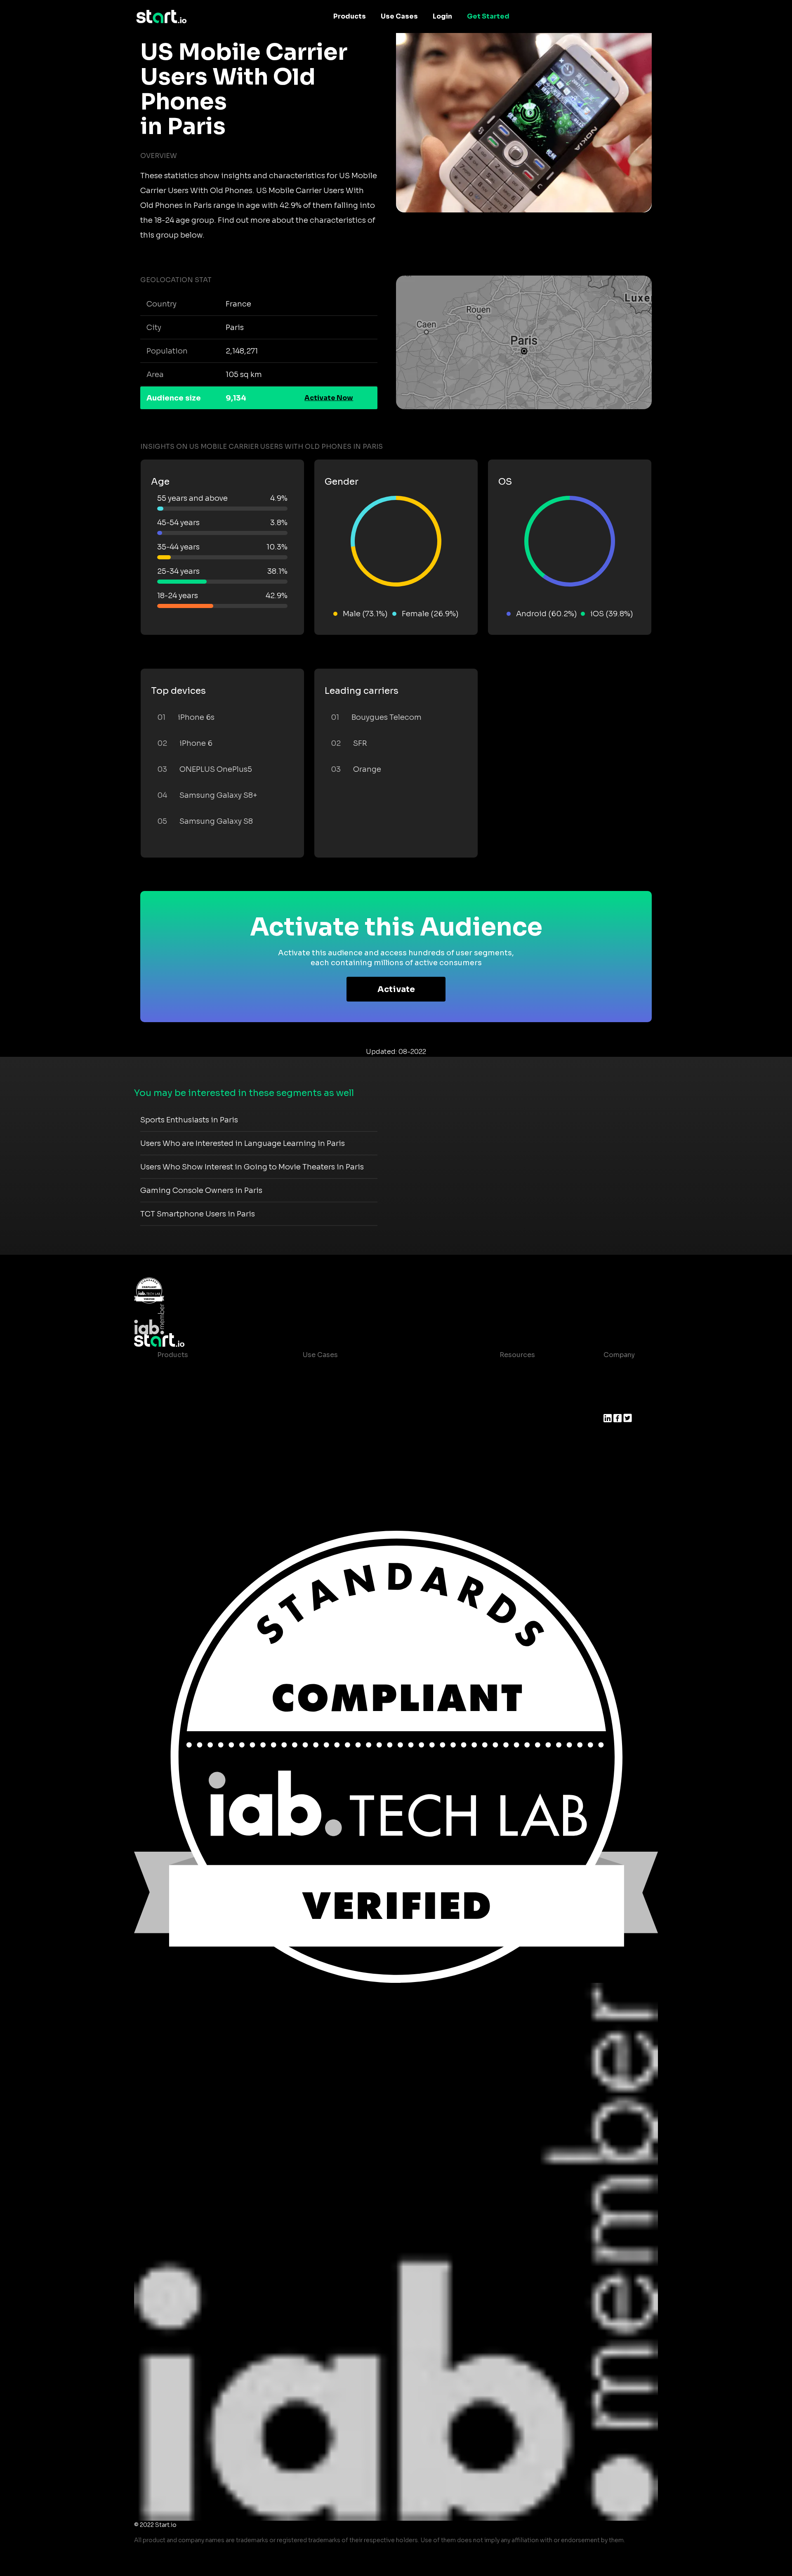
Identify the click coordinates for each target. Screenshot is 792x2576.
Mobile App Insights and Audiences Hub (370, 1388)
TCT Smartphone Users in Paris (198, 1214)
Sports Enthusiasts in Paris (189, 1120)
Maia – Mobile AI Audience (202, 1371)
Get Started (488, 16)
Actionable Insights (190, 1470)
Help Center (513, 1454)
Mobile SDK (177, 1454)
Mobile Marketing (332, 1404)
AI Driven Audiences (191, 1404)
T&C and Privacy (520, 1421)
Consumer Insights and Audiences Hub (368, 1371)
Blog (501, 1388)
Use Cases (399, 16)
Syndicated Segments (194, 1421)
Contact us (511, 1437)
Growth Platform (185, 1437)
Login (442, 16)
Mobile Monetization (337, 1421)
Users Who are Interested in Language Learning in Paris (243, 1143)
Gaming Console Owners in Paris (201, 1190)
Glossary (508, 1404)
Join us (616, 1388)
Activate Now (329, 398)
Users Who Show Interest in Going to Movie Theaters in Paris (252, 1167)
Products (350, 16)
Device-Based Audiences (200, 1388)
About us (619, 1371)
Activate (396, 989)
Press (613, 1404)
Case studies (515, 1371)
